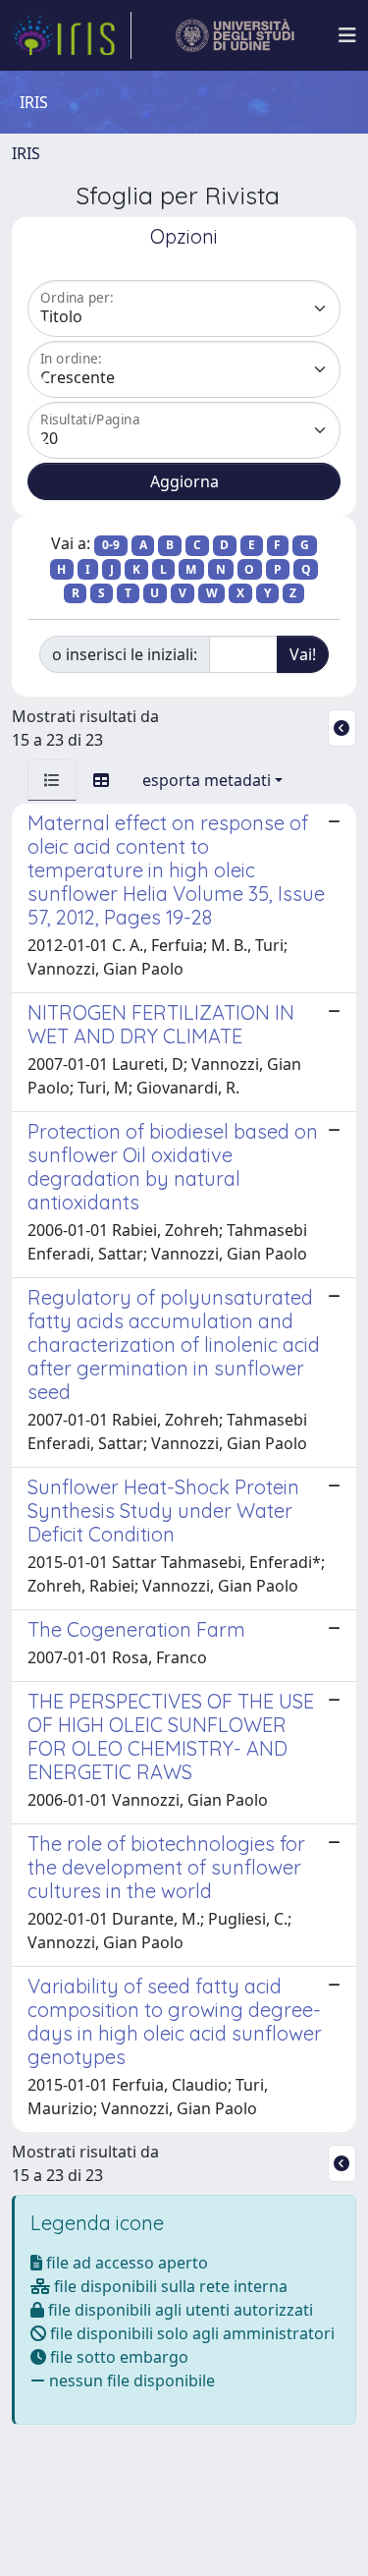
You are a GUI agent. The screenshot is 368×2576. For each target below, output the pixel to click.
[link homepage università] (235, 35)
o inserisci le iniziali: (125, 654)
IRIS (26, 153)
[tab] (52, 780)
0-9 (111, 545)
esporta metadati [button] (207, 780)
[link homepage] (72, 35)
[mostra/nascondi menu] (347, 35)
